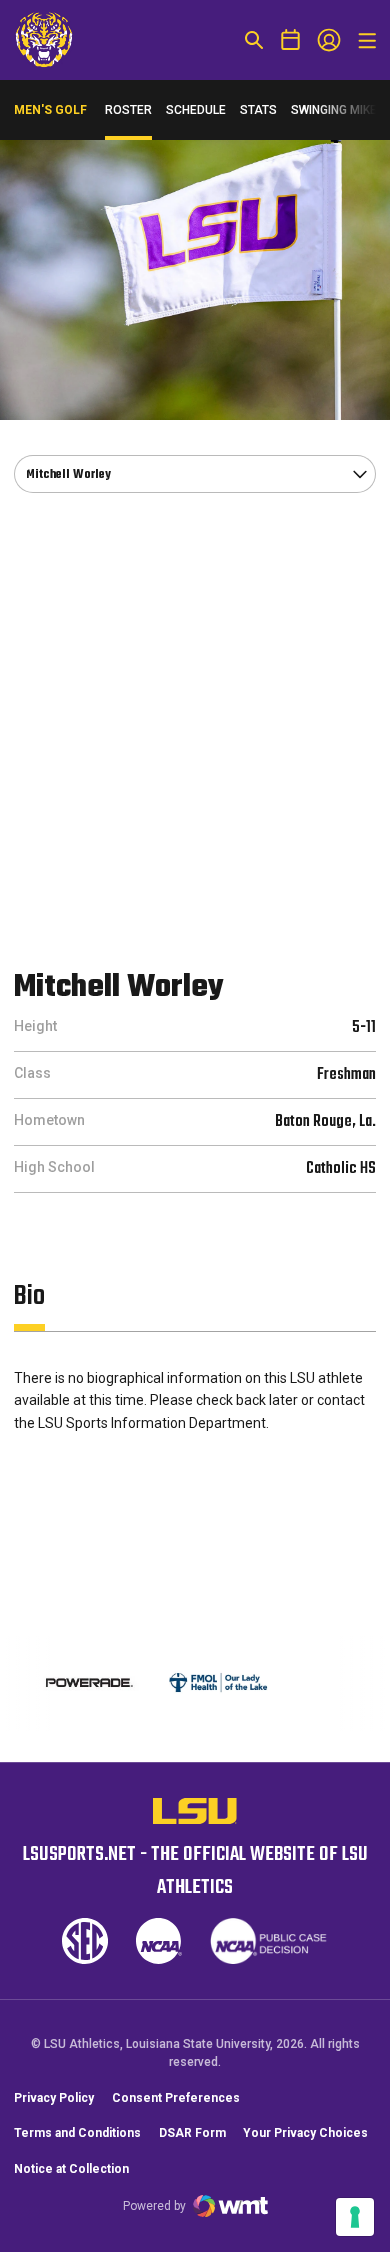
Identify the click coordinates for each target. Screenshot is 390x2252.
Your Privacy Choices (305, 2133)
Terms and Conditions (77, 2133)
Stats (258, 110)
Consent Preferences (176, 2098)
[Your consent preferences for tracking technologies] (355, 2217)
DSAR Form (192, 2133)
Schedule (196, 110)
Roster (128, 110)
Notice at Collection (71, 2169)
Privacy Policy (54, 2098)
